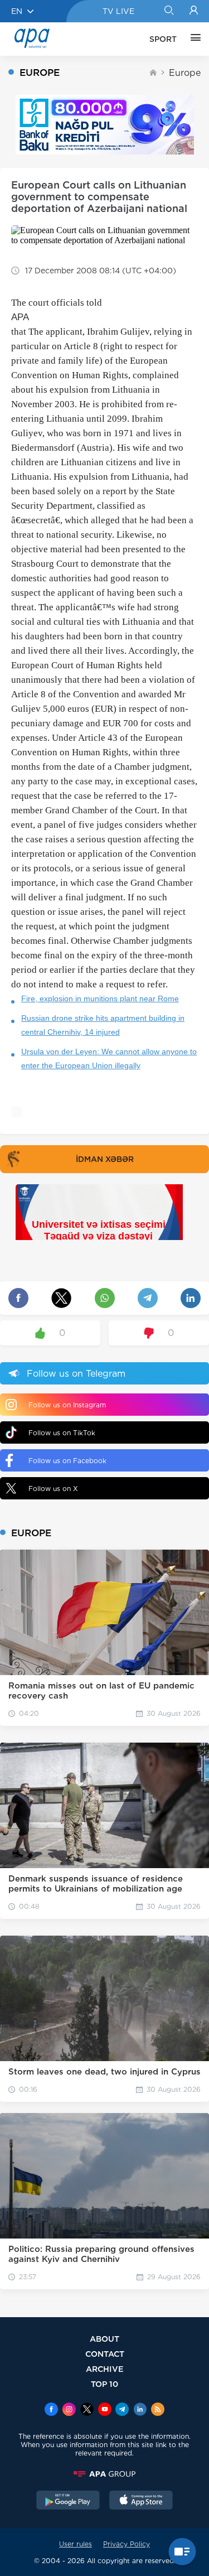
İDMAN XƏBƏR (105, 1159)
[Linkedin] (140, 2410)
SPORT (163, 39)
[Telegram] (122, 2410)
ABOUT (104, 2339)
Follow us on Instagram (67, 1405)
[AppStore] (141, 2501)
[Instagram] (69, 2410)
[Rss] (158, 2410)
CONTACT (105, 2354)
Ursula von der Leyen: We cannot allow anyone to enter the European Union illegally (109, 1058)
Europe (185, 73)
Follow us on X (53, 1489)
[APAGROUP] (104, 2474)
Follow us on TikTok (62, 1433)
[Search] (169, 11)
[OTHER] (193, 39)
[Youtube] (105, 2410)
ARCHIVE (105, 2369)
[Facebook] (51, 2410)
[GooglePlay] (68, 2501)
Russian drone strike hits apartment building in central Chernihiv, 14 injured (103, 1025)
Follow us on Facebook (67, 1461)
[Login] (194, 11)
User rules (76, 2544)
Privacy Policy (127, 2544)
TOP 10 (104, 2384)
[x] (87, 2410)
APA (20, 317)
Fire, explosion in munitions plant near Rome (100, 998)
